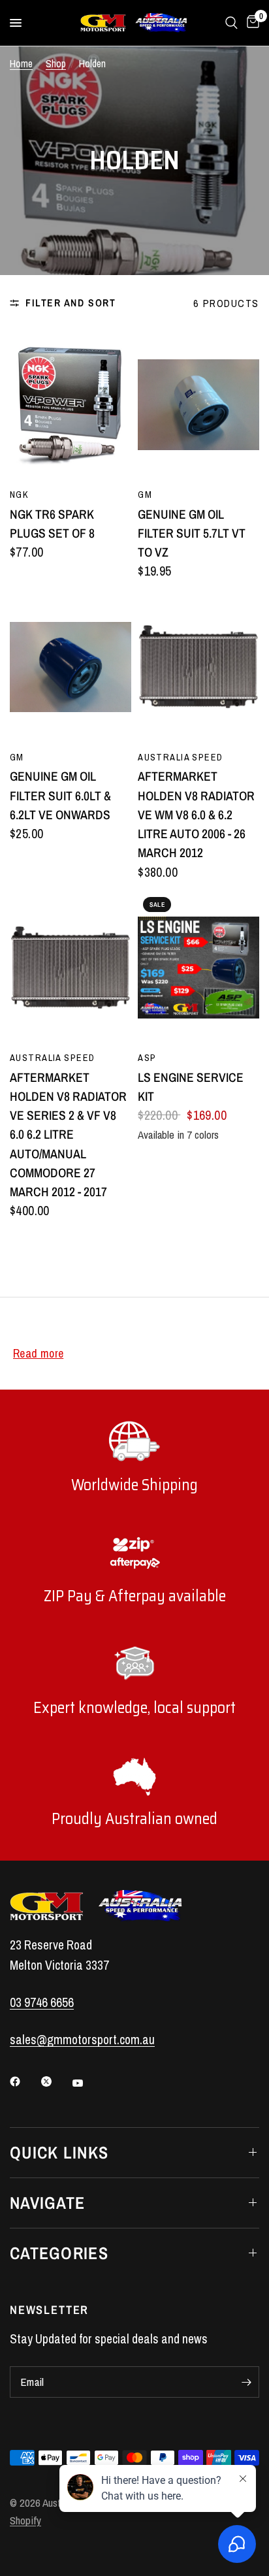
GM (145, 494)
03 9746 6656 (42, 2002)
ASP (147, 1057)
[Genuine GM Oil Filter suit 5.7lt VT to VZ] (198, 404)
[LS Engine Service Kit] (198, 968)
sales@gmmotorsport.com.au (82, 2040)
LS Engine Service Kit (191, 1087)
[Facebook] (24, 2081)
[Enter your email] (246, 2382)
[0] (251, 23)
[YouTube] (87, 2083)
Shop (56, 64)
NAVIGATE (47, 2203)
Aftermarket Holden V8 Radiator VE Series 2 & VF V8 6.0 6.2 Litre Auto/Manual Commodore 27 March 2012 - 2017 (68, 1135)
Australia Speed (180, 757)
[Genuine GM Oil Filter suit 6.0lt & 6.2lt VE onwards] (71, 667)
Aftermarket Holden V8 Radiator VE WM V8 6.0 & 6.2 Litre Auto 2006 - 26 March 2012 (196, 814)
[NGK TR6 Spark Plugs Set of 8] (71, 404)
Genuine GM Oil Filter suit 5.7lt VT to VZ (192, 533)
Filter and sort (71, 303)
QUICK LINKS (59, 2152)
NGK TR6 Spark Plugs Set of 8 (52, 524)
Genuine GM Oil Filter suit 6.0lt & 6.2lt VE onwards (60, 795)
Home (21, 64)
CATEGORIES (59, 2253)
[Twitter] (55, 2081)
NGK (19, 494)
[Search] (231, 23)
